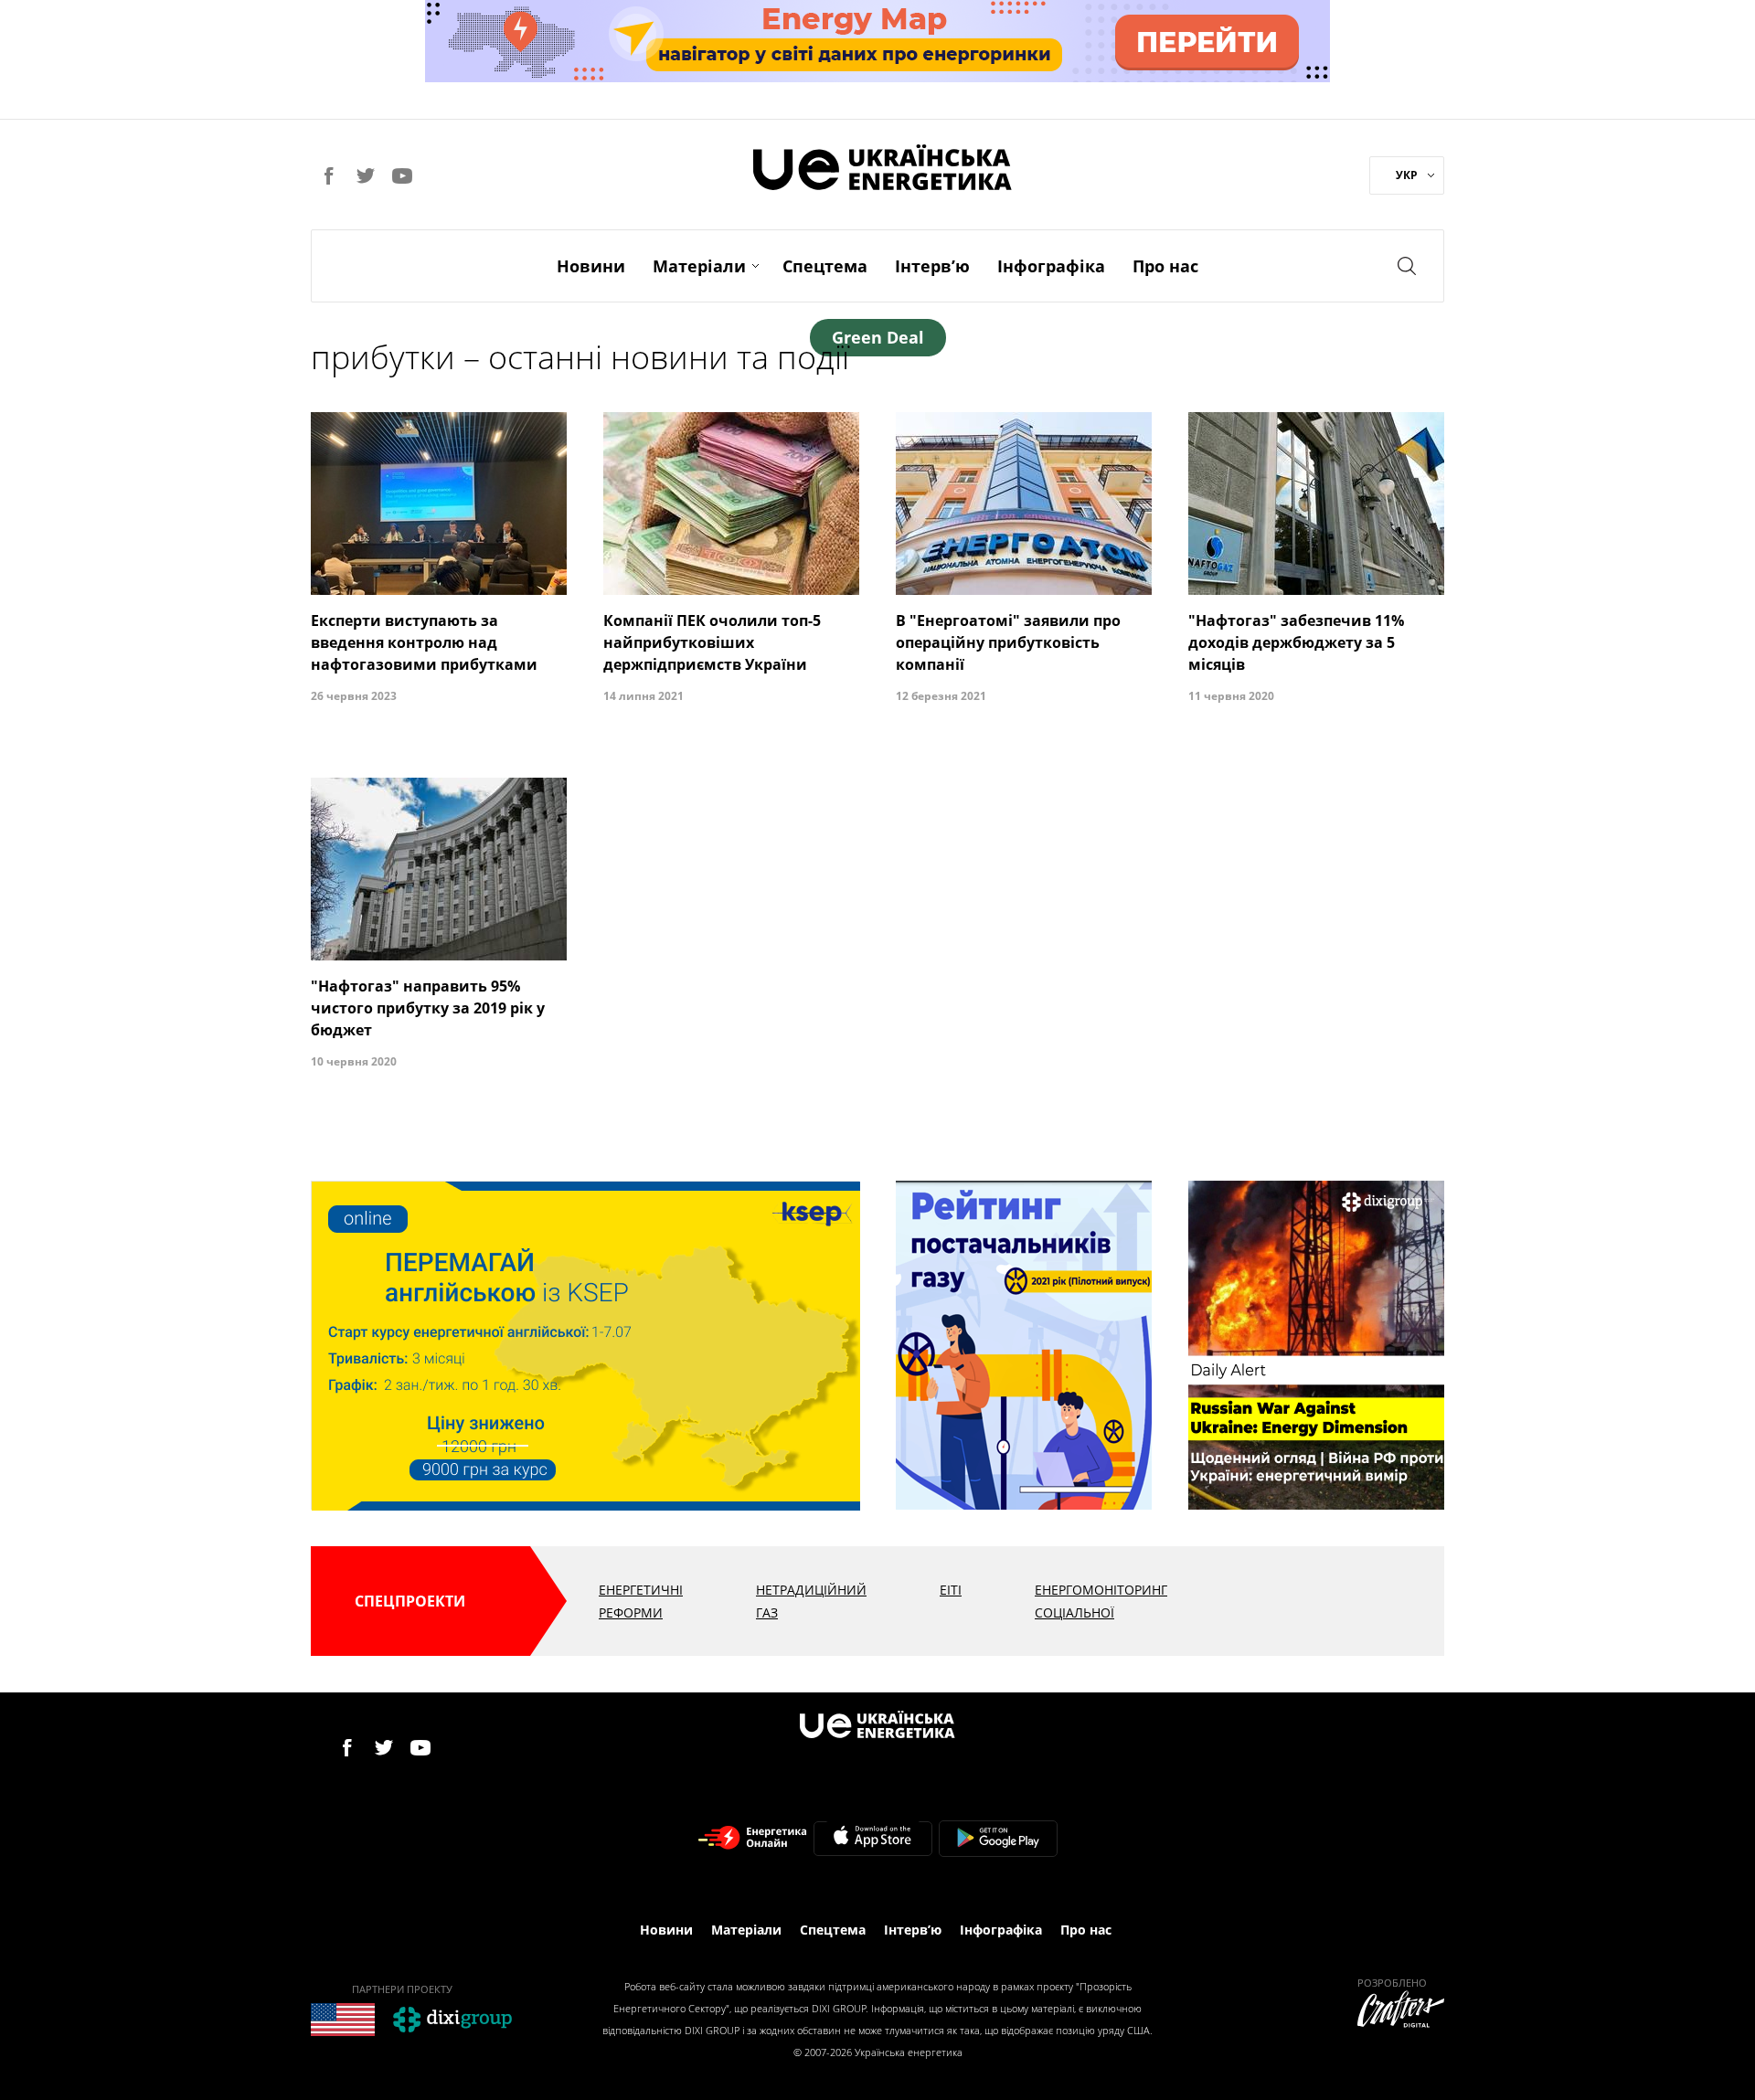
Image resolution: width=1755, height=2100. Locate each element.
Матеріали (699, 266)
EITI (951, 1590)
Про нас (1165, 266)
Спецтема (825, 266)
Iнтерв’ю (932, 266)
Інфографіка (1051, 266)
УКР (1407, 175)
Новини (591, 266)
